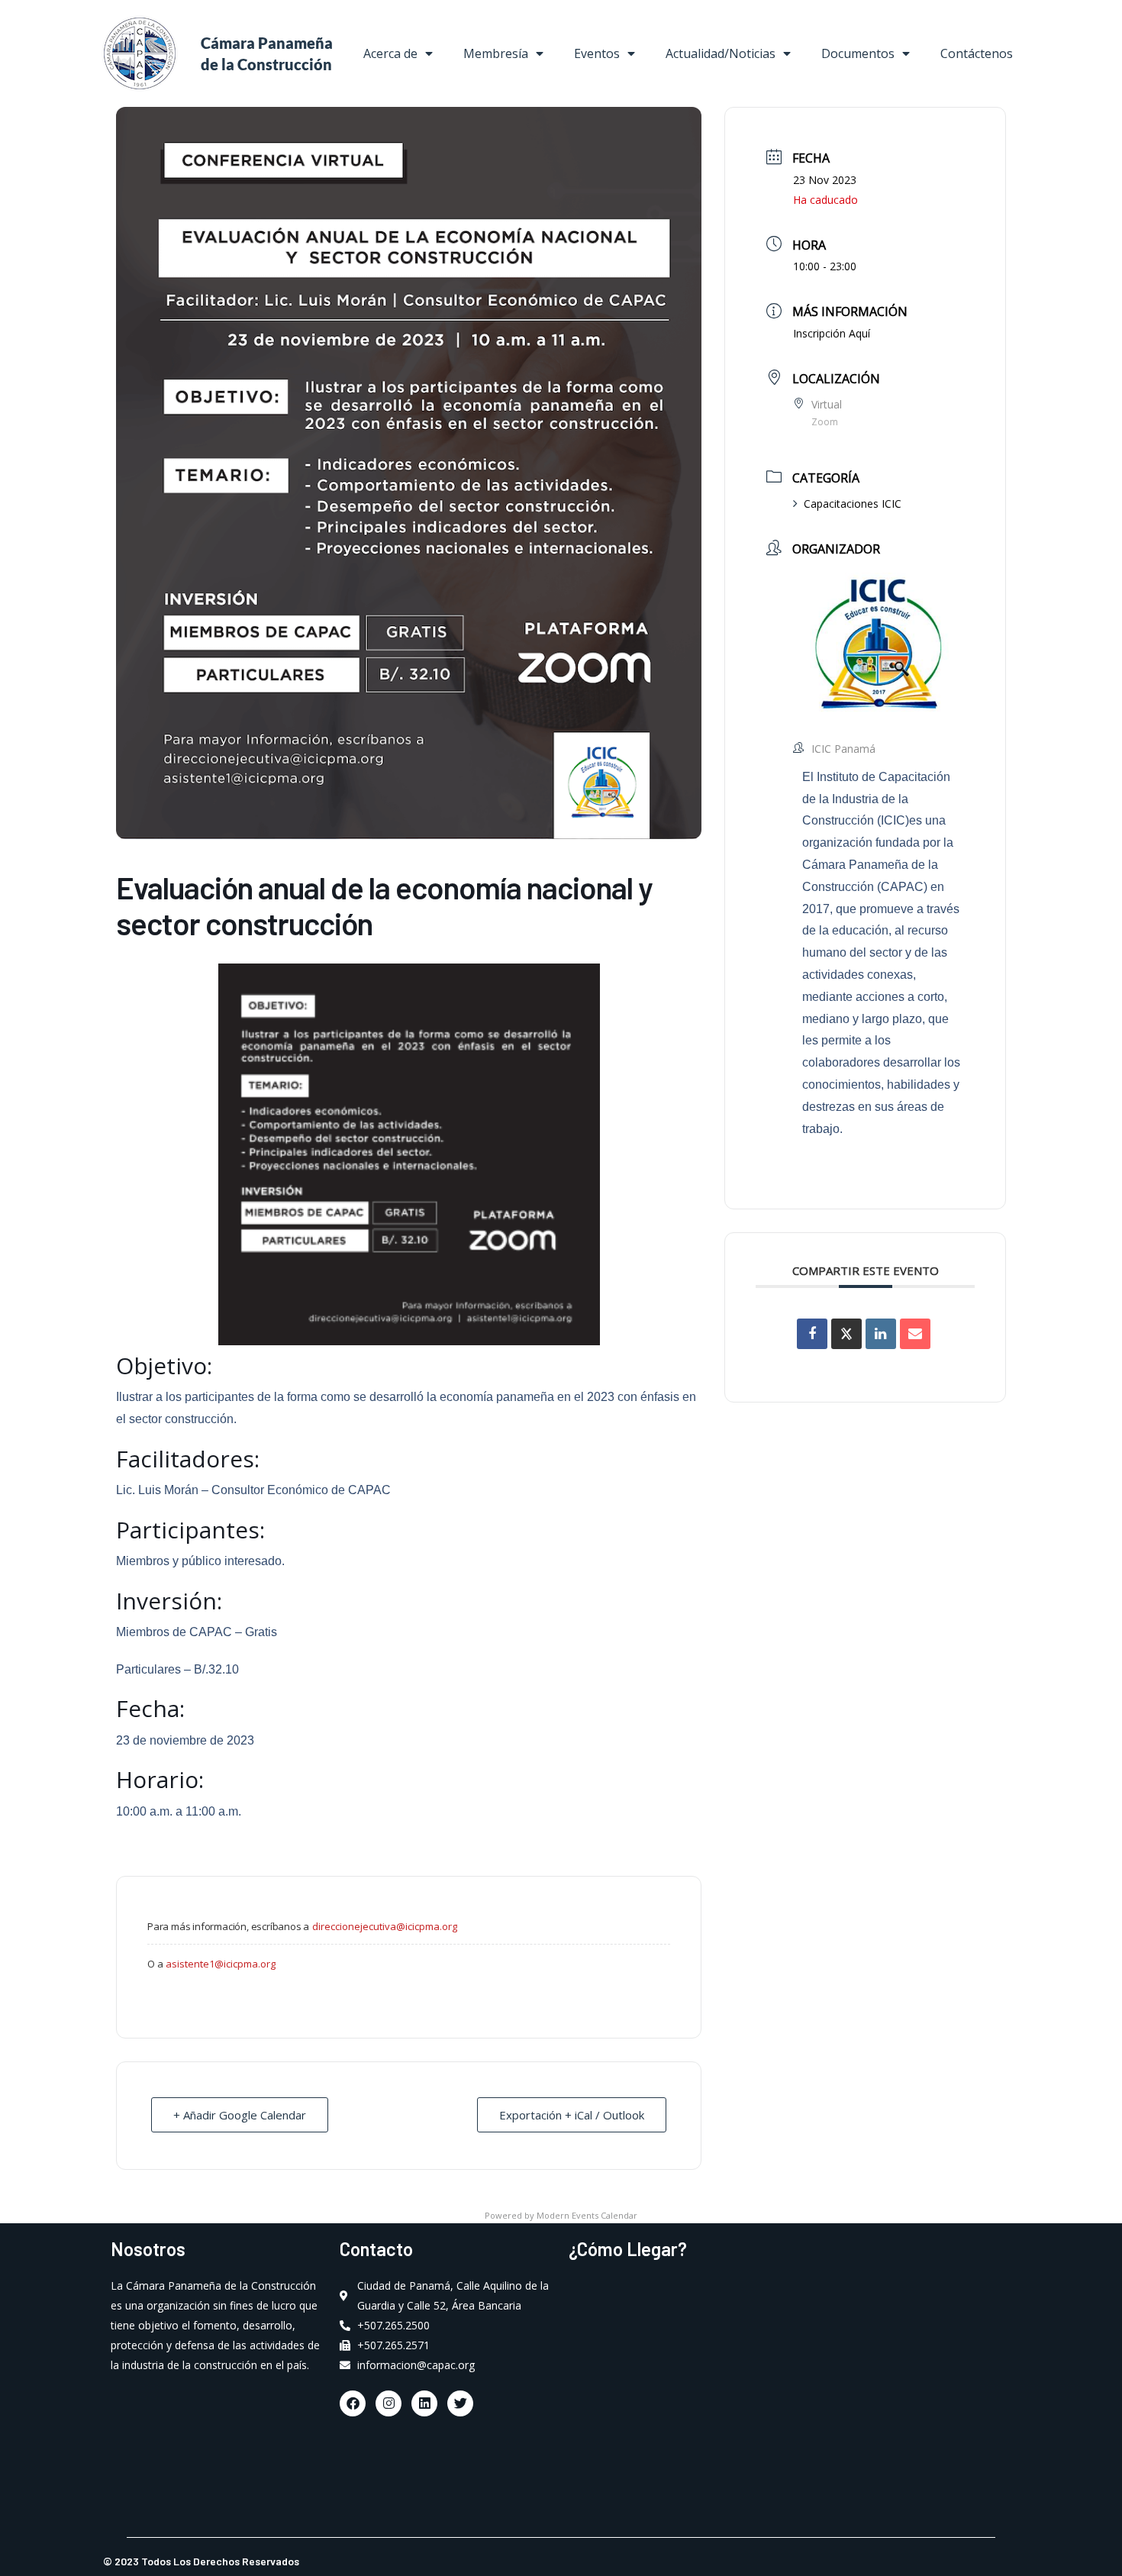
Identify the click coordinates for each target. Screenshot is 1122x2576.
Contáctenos (977, 53)
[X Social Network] (846, 1334)
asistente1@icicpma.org (221, 1964)
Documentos (858, 53)
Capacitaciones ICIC (853, 504)
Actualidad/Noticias (721, 53)
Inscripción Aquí (832, 333)
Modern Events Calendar (587, 2215)
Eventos (597, 53)
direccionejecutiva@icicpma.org (385, 1926)
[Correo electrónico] (915, 1334)
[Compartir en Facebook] (812, 1334)
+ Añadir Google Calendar (240, 2115)
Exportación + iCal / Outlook (572, 2115)
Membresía (496, 53)
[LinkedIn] (881, 1334)
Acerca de (390, 53)
